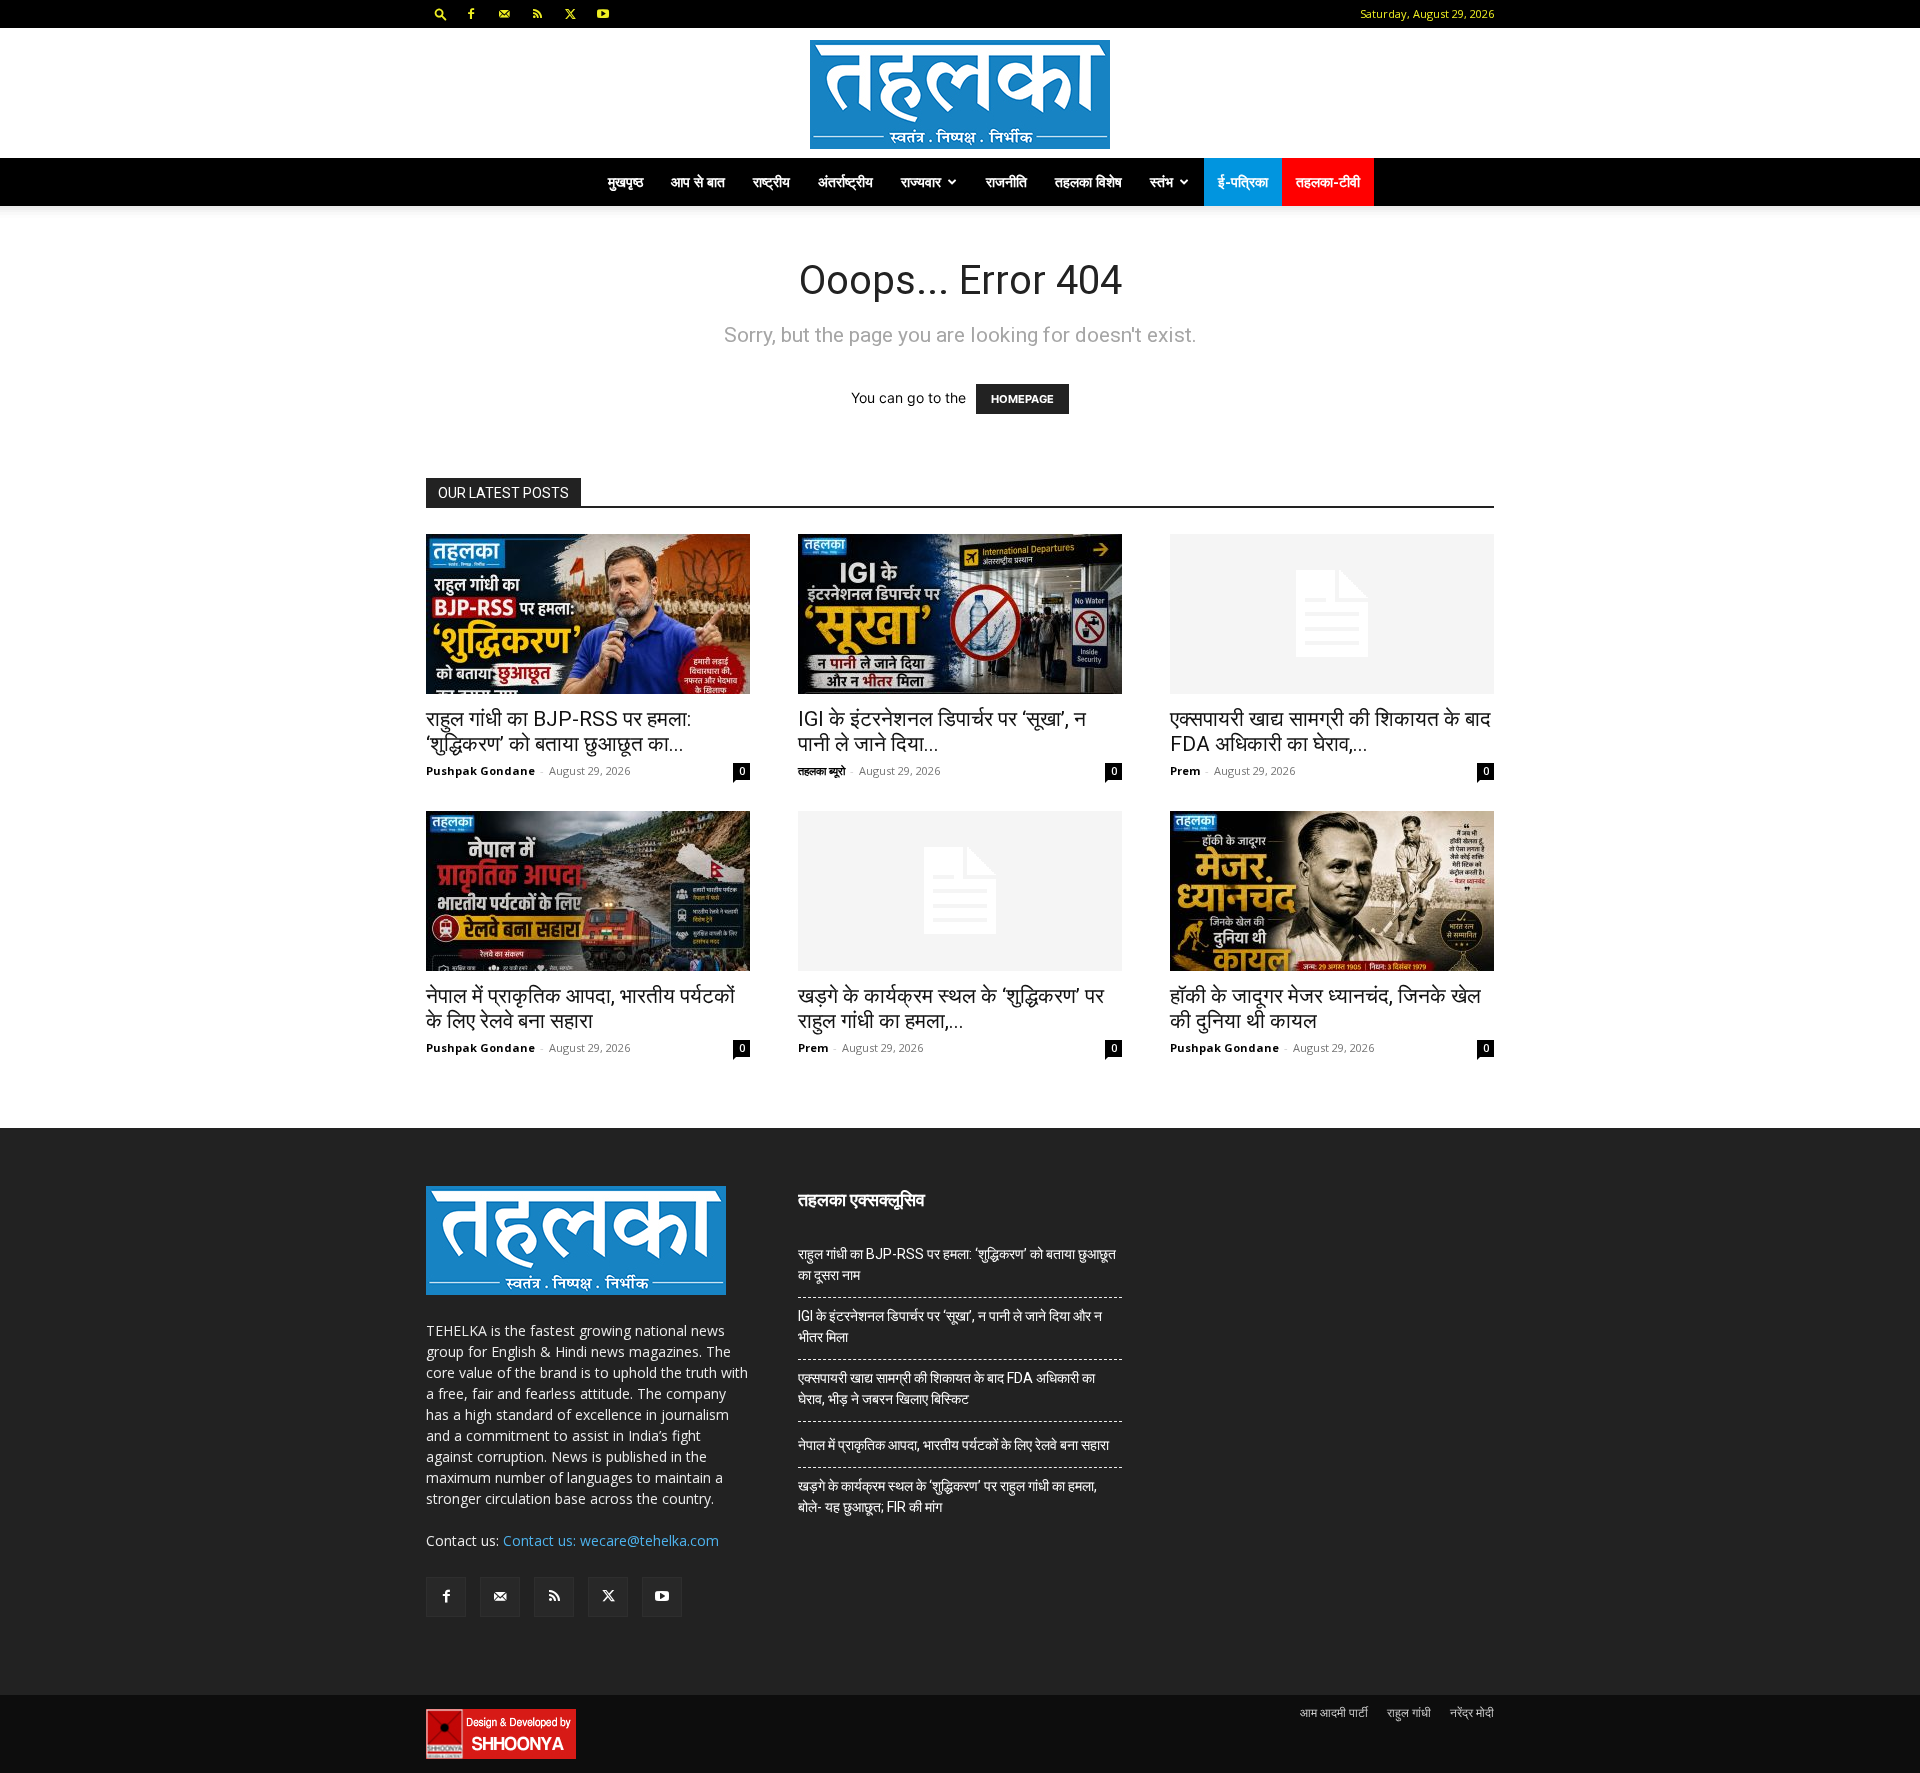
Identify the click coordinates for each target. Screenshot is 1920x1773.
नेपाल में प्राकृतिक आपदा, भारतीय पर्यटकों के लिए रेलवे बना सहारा (580, 1008)
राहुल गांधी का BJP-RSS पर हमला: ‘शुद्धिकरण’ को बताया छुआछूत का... (558, 731)
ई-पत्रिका (1243, 181)
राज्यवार (921, 181)
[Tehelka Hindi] (960, 94)
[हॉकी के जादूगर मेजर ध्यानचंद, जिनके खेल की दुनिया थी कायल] (1332, 891)
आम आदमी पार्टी (1334, 1712)
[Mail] (504, 14)
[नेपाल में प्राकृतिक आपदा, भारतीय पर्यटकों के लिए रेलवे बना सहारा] (588, 891)
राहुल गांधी (1409, 1712)
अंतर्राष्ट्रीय (845, 181)
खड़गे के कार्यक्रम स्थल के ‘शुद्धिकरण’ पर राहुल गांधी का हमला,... (951, 1008)
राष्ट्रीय (771, 181)
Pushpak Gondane (480, 770)
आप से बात (698, 181)
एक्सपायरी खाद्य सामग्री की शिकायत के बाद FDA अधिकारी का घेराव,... (1330, 731)
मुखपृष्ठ (625, 181)
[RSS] (537, 14)
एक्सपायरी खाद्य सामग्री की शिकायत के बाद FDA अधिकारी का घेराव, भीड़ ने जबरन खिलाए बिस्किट (946, 1388)
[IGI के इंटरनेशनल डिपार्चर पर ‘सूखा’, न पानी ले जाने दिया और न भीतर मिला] (960, 614)
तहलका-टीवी (1328, 181)
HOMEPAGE (1022, 399)
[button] (441, 13)
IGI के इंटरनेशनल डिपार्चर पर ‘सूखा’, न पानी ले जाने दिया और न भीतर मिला (950, 1326)
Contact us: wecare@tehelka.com (611, 1540)
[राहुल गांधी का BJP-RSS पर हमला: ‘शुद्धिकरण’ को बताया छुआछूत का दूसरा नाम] (588, 614)
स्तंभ (1161, 181)
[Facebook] (471, 14)
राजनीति (1006, 181)
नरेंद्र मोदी (1472, 1712)
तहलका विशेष (1088, 181)
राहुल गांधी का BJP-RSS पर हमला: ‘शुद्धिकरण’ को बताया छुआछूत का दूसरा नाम (957, 1264)
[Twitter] (570, 14)
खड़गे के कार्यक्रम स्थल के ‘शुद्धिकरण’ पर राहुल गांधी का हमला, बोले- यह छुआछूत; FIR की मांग (947, 1496)
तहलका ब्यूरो (821, 770)
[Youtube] (603, 14)
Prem (1185, 770)
